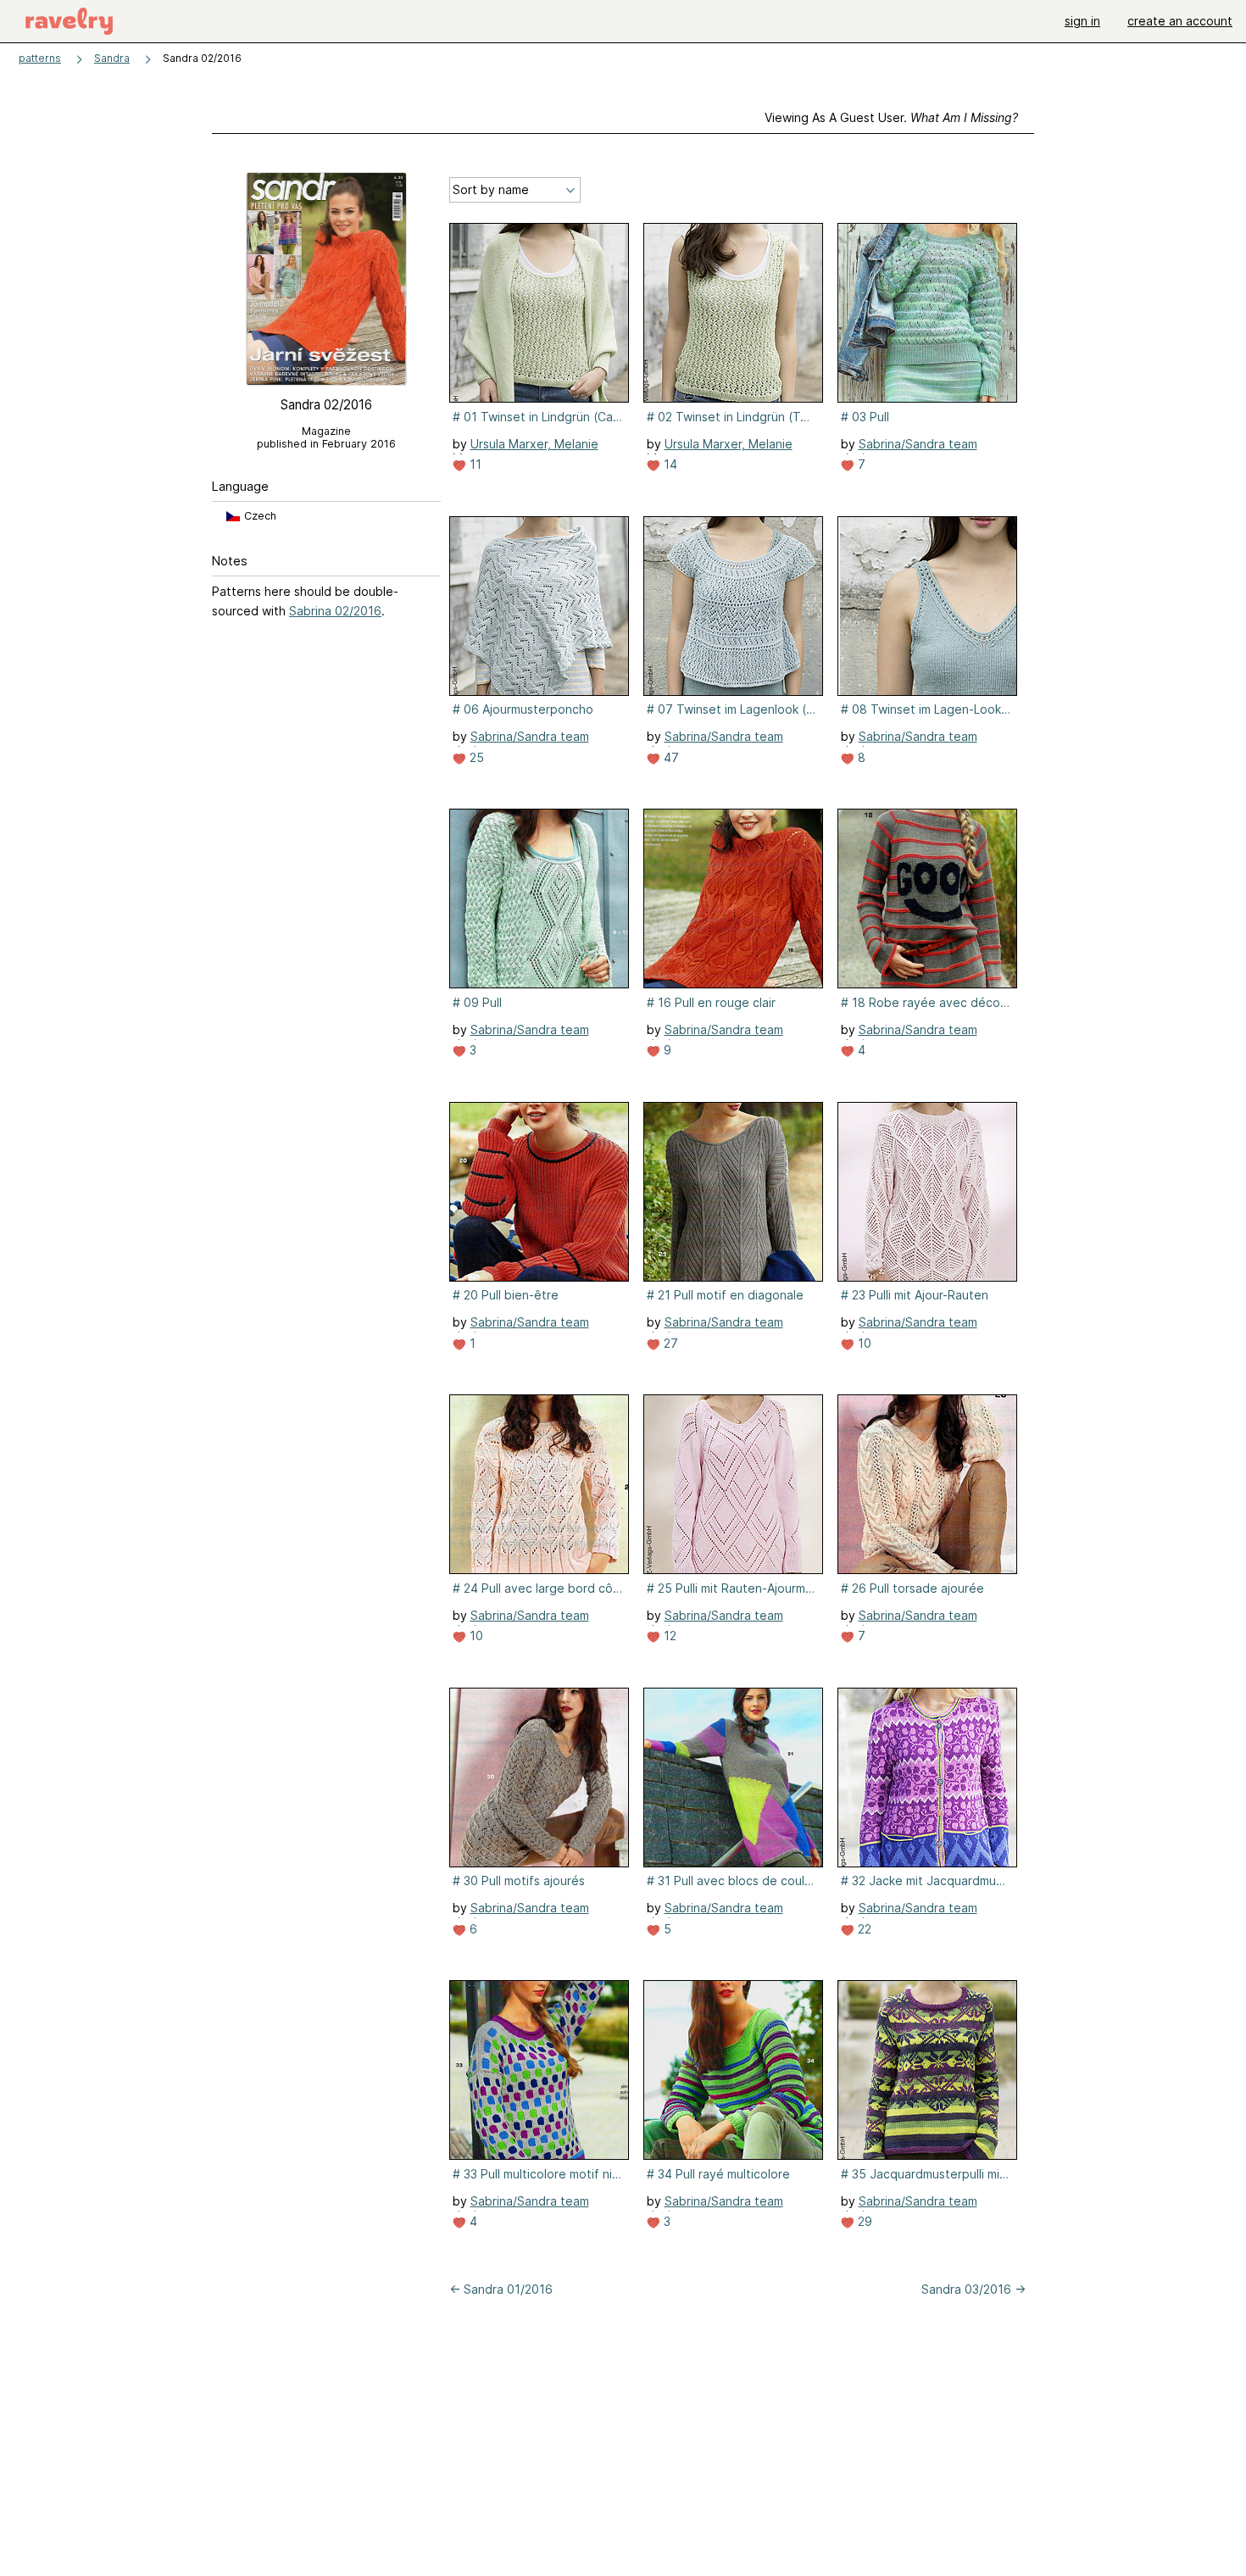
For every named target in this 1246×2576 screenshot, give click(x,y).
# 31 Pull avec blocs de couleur (731, 1881)
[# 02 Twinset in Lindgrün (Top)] (733, 313)
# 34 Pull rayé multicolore (718, 2174)
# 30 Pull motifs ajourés (519, 1881)
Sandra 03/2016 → (973, 2289)
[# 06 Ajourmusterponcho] (539, 606)
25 (475, 757)
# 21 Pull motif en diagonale (725, 1295)
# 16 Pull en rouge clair (711, 1002)
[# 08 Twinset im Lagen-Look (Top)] (927, 606)
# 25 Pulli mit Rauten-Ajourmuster (731, 1588)
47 (670, 757)
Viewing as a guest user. (891, 117)
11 (474, 464)
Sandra (112, 58)
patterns (40, 58)
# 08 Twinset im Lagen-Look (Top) (926, 709)
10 (863, 1343)
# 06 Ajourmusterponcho (523, 709)
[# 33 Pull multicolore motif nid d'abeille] (539, 2070)
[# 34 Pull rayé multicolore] (733, 2070)
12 (668, 1636)
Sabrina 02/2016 (335, 611)
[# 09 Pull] (539, 899)
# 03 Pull (865, 417)
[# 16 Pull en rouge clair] (733, 899)
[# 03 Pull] (927, 313)
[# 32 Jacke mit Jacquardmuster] (927, 1778)
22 (863, 1929)
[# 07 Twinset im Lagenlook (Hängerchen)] (733, 606)
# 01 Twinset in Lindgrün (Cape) (537, 417)
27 (669, 1343)
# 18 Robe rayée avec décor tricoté (926, 1002)
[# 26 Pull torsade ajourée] (927, 1484)
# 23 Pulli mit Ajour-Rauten (915, 1295)
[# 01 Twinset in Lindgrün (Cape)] (539, 313)
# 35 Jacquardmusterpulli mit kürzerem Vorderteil (926, 2174)
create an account (1180, 21)
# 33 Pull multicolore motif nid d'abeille (537, 2174)
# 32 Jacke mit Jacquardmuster (926, 1881)
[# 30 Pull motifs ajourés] (539, 1778)
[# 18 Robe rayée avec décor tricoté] (927, 899)
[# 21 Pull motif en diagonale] (733, 1192)
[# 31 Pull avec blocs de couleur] (733, 1778)
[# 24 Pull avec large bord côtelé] (539, 1484)
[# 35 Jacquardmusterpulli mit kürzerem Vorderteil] (927, 2070)
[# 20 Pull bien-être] (539, 1192)
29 (863, 2221)
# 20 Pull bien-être (506, 1295)
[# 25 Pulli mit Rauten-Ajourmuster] (733, 1484)
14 (669, 464)
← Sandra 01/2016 (501, 2289)
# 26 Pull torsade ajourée (912, 1588)
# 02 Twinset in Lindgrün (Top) (731, 417)
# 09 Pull (477, 1002)
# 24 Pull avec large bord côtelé (537, 1588)
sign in (1082, 21)
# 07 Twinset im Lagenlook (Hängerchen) (731, 709)
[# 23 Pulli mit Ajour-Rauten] (927, 1192)
